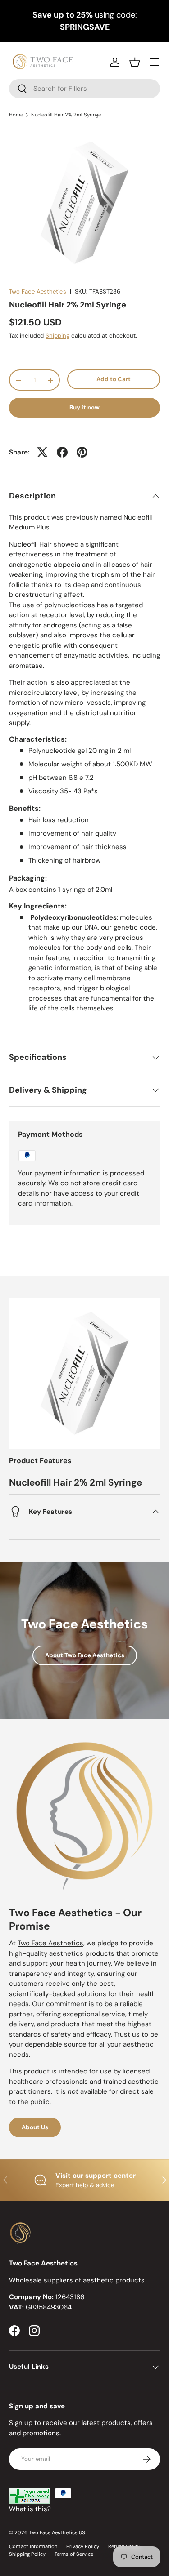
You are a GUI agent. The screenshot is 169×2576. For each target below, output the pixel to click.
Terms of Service (74, 2554)
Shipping (57, 336)
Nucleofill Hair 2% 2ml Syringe (66, 115)
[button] (135, 62)
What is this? (30, 2509)
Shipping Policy (27, 2554)
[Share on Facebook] (62, 452)
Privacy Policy (83, 2546)
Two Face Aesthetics (38, 291)
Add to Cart (114, 379)
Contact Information (33, 2546)
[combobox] (84, 89)
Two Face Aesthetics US (57, 2532)
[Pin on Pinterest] (82, 452)
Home (16, 115)
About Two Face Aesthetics (85, 1655)
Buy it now (84, 407)
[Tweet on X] (42, 452)
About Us (35, 2127)
